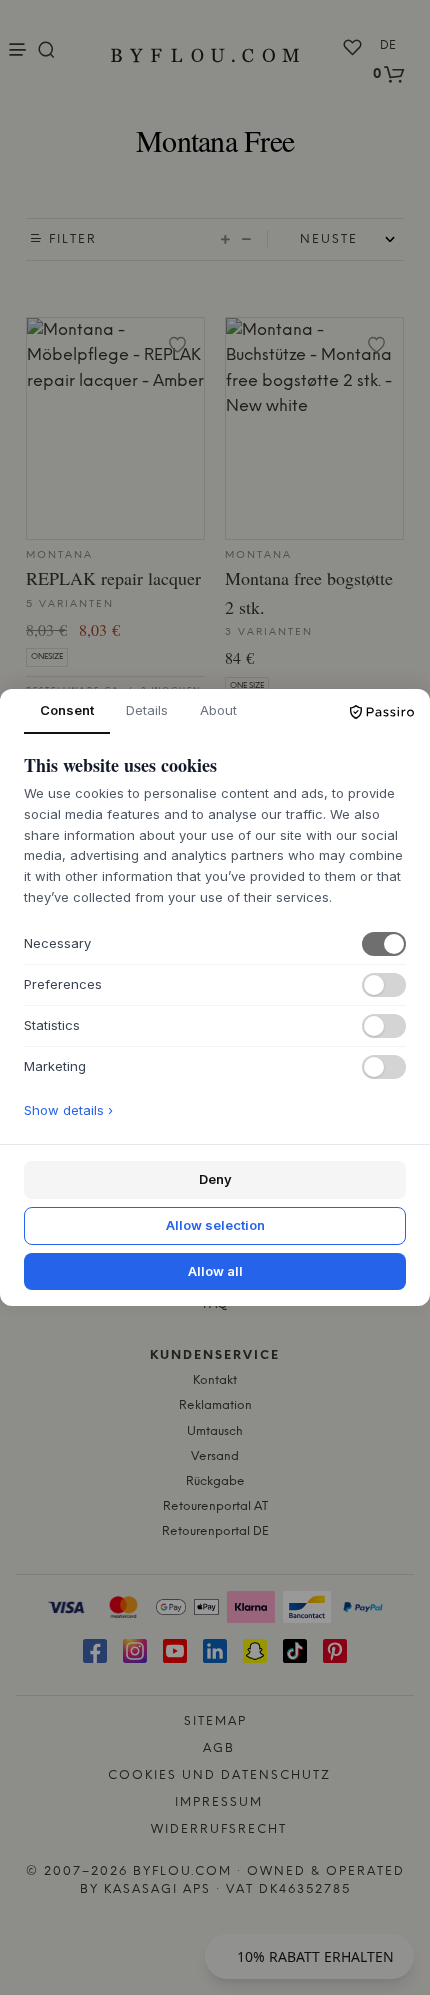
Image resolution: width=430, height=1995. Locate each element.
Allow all (215, 1271)
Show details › (68, 1110)
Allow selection (215, 1225)
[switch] (384, 944)
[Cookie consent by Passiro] (382, 712)
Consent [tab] (67, 710)
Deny (215, 1179)
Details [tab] (147, 710)
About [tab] (218, 710)
